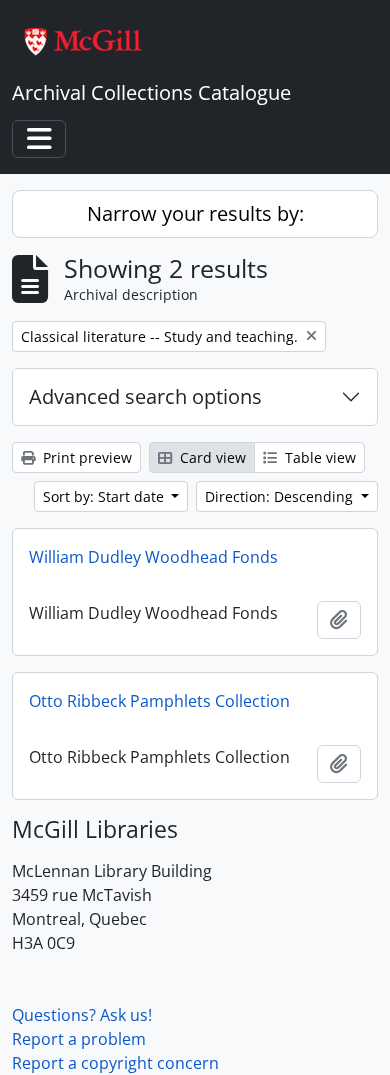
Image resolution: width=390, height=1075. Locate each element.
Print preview (85, 457)
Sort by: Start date (105, 496)
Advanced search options (145, 396)
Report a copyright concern (115, 1063)
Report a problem (79, 1039)
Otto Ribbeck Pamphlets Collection (159, 701)
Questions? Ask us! (82, 1015)
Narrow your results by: (195, 213)
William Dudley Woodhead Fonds (153, 557)
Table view (318, 457)
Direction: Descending (281, 496)
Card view (211, 457)
